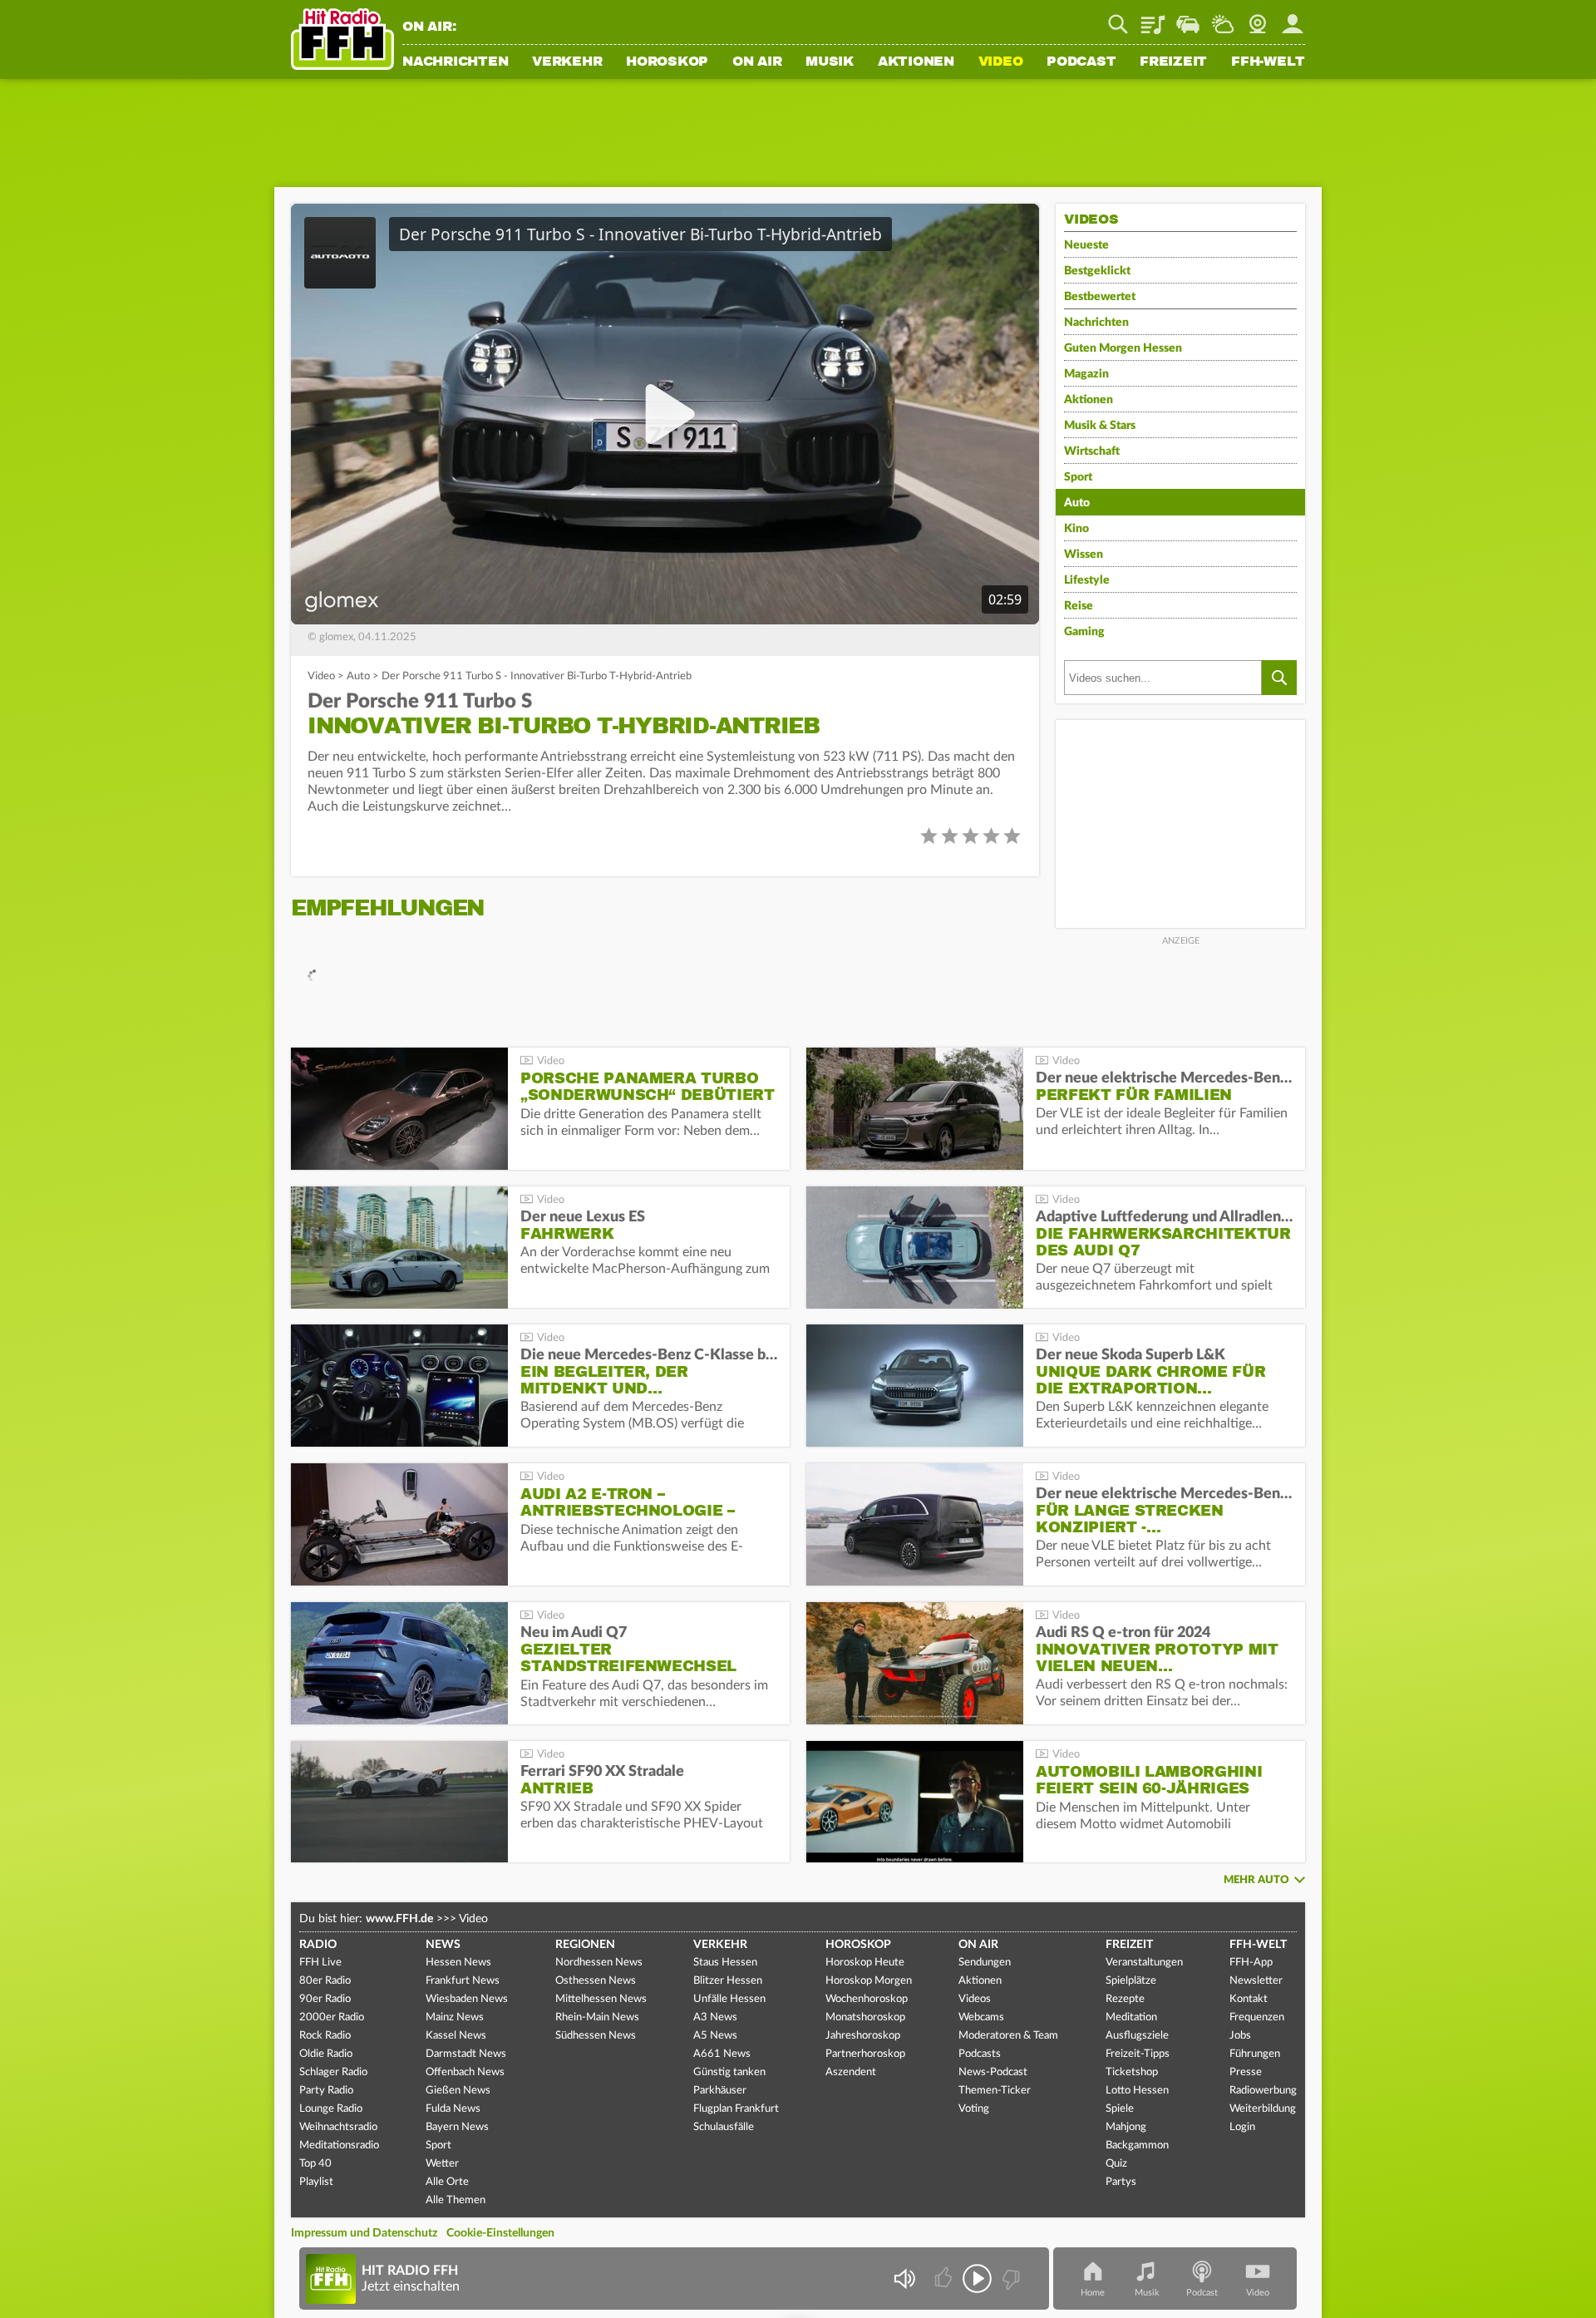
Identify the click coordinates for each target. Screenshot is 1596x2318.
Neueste (1086, 245)
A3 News (715, 2017)
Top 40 (315, 2164)
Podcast (1081, 62)
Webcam (1258, 18)
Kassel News (456, 2036)
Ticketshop (1132, 2072)
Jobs (1240, 2036)
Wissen (1084, 555)
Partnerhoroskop (865, 2054)
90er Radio (325, 1999)
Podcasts (980, 2054)
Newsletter (1256, 1981)
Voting (974, 2109)
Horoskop (667, 62)
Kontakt (1249, 1999)
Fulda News (453, 2109)
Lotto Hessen (1137, 2091)
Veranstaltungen (1144, 1963)
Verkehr (567, 62)
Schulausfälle (724, 2127)
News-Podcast (993, 2072)
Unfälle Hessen (729, 1999)
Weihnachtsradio (338, 2127)
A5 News (715, 2036)
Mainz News (455, 2017)
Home (1093, 2293)
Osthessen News (596, 1981)
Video (1001, 62)
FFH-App (1251, 1963)
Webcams (981, 2017)
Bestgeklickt (1097, 271)
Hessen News (458, 1963)
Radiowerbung (1263, 2091)
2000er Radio (332, 2017)
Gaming (1084, 632)
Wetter (1223, 18)
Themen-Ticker (995, 2091)
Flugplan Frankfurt (736, 2109)
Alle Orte (447, 2182)
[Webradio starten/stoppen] (977, 2279)
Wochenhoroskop (867, 1999)
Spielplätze (1131, 1981)
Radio (318, 1945)
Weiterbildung (1263, 2109)
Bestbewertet (1100, 297)
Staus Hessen (725, 1963)
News (443, 1945)
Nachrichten (455, 62)
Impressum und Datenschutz (364, 2233)
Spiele (1120, 2109)
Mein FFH (1293, 18)
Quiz (1116, 2164)
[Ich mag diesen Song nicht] (1010, 2279)
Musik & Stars (1100, 426)
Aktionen (916, 62)
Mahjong (1126, 2127)
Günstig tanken (729, 2072)
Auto (358, 676)
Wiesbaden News (467, 1999)
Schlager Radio (333, 2072)
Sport (1078, 477)
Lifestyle (1087, 580)
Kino (1076, 529)
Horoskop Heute (865, 1963)
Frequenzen (1257, 2017)
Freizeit (1173, 62)
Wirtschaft (1092, 451)
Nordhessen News (599, 1963)
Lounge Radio (331, 2109)
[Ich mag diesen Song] (945, 2279)
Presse (1246, 2072)
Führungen (1255, 2054)
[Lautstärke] (904, 2279)
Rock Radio (325, 2036)
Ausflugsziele (1137, 2036)
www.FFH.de (399, 1919)
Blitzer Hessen (728, 1981)
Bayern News (457, 2127)
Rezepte (1125, 1999)
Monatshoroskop (865, 2017)
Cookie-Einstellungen (500, 2233)
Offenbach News (465, 2072)
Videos (975, 1999)
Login (1242, 2127)
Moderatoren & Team (1008, 2036)
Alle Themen (456, 2200)
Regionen (585, 1945)
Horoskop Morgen (869, 1981)
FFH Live (320, 1963)
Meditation (1131, 2017)
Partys (1121, 2182)
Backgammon (1137, 2145)
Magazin (1086, 374)
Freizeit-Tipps (1138, 2054)
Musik (830, 62)
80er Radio (325, 1981)
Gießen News (458, 2091)
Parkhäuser (720, 2091)
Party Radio (326, 2091)
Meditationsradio (339, 2145)
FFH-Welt (1268, 62)
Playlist (1153, 18)
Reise (1079, 606)
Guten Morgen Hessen (1123, 348)
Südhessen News (596, 2036)
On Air (757, 62)
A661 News (722, 2054)
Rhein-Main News (597, 2017)
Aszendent (851, 2072)
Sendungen (985, 1963)
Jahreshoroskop (863, 2036)
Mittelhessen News (601, 1999)
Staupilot (1188, 18)
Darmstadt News (466, 2054)
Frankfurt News (463, 1981)
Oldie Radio (326, 2054)
